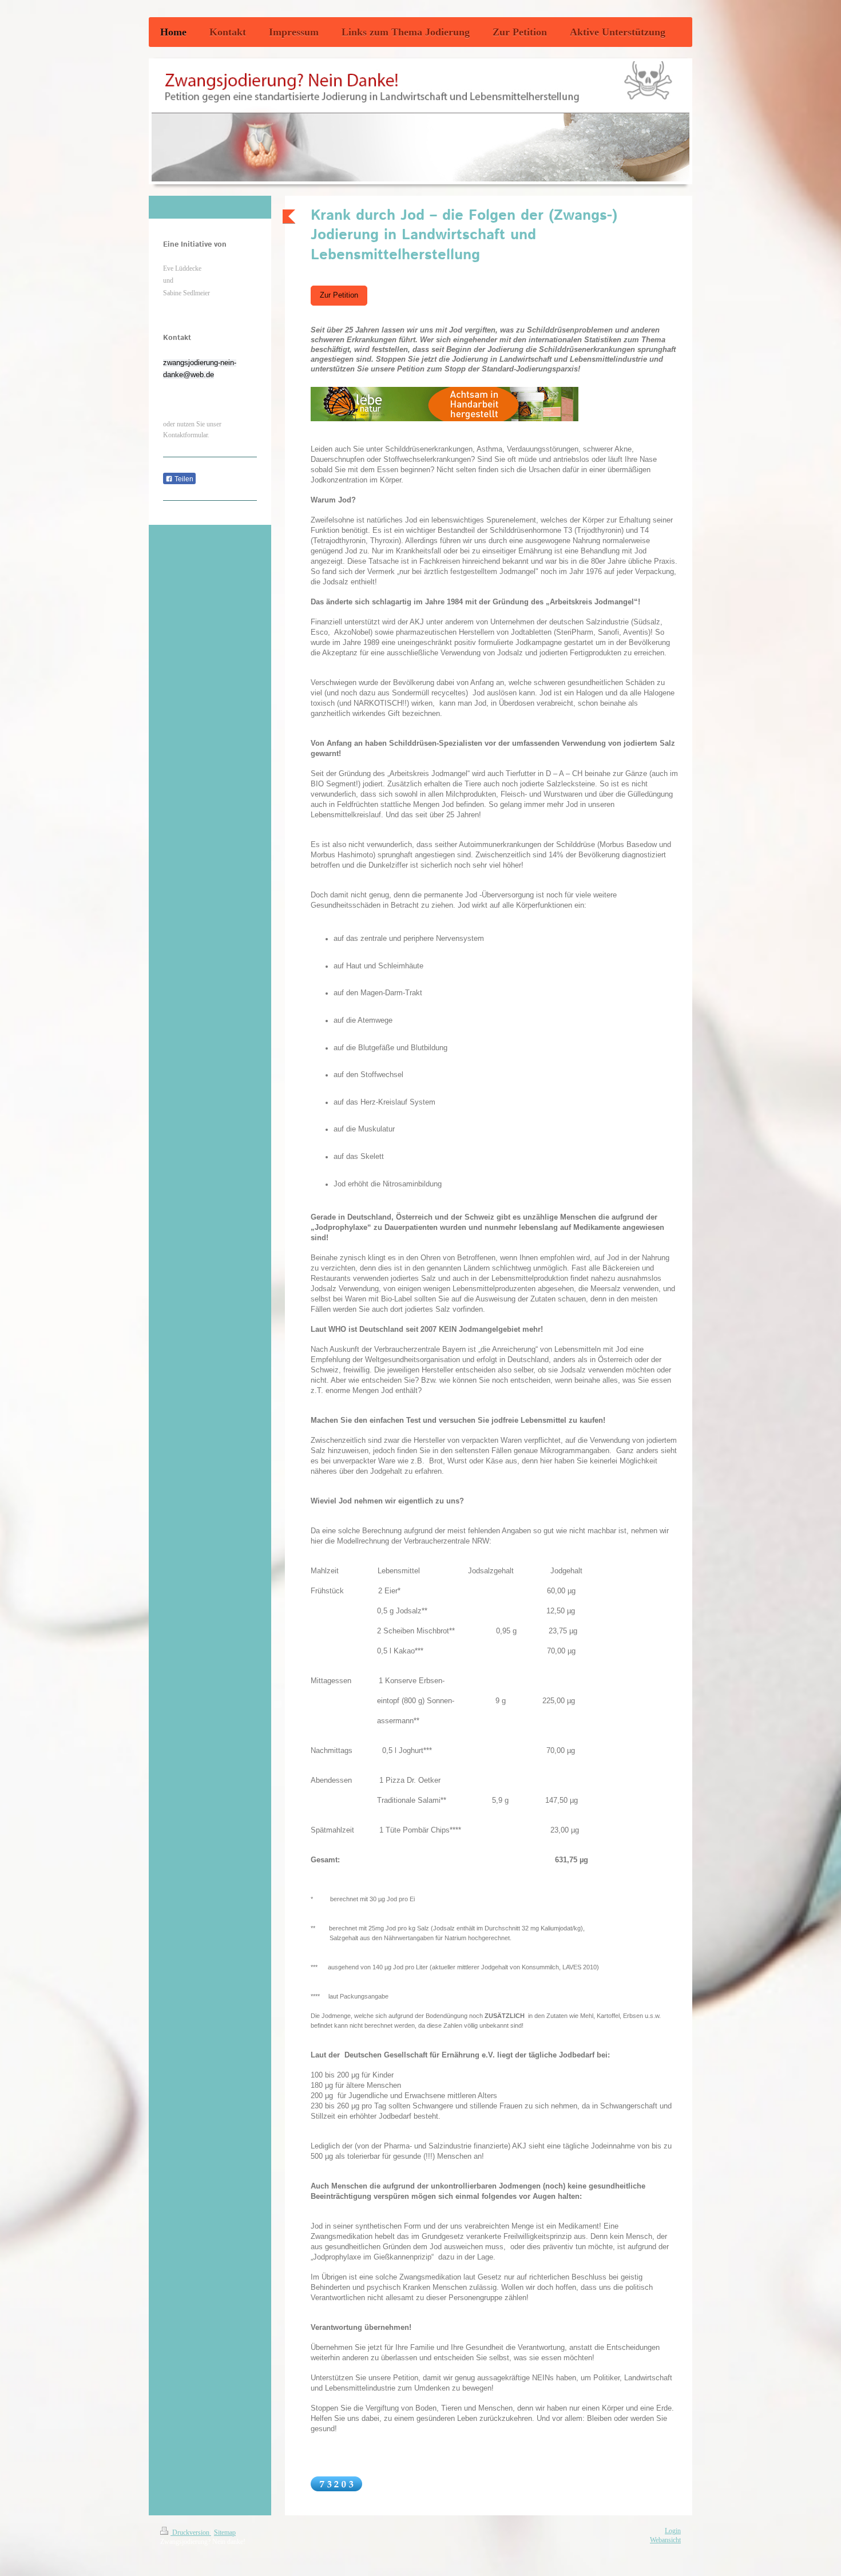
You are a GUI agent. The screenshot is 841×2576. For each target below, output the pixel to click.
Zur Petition (339, 295)
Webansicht (665, 2540)
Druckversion (191, 2533)
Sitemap (225, 2533)
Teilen (183, 479)
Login (673, 2531)
